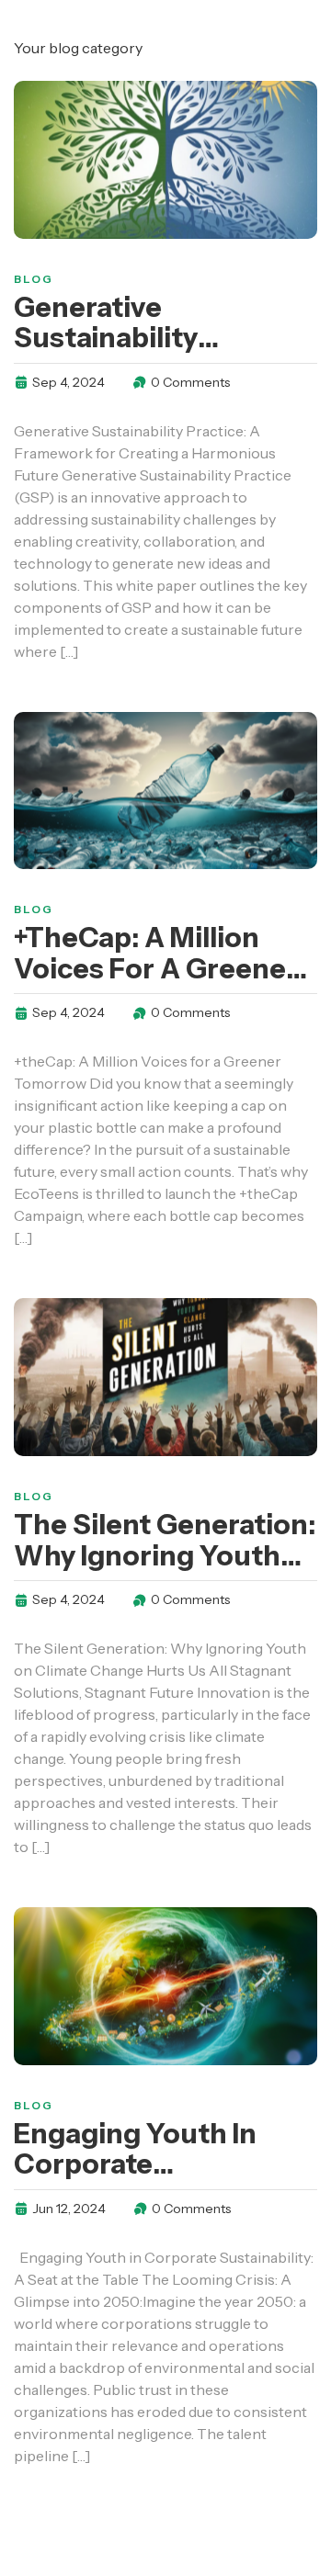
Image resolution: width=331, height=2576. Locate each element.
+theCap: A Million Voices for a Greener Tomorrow (156, 969)
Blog (34, 279)
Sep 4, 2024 (68, 382)
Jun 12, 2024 (69, 2209)
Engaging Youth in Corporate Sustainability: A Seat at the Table (156, 2180)
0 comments (190, 382)
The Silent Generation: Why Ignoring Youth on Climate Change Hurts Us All (165, 1571)
